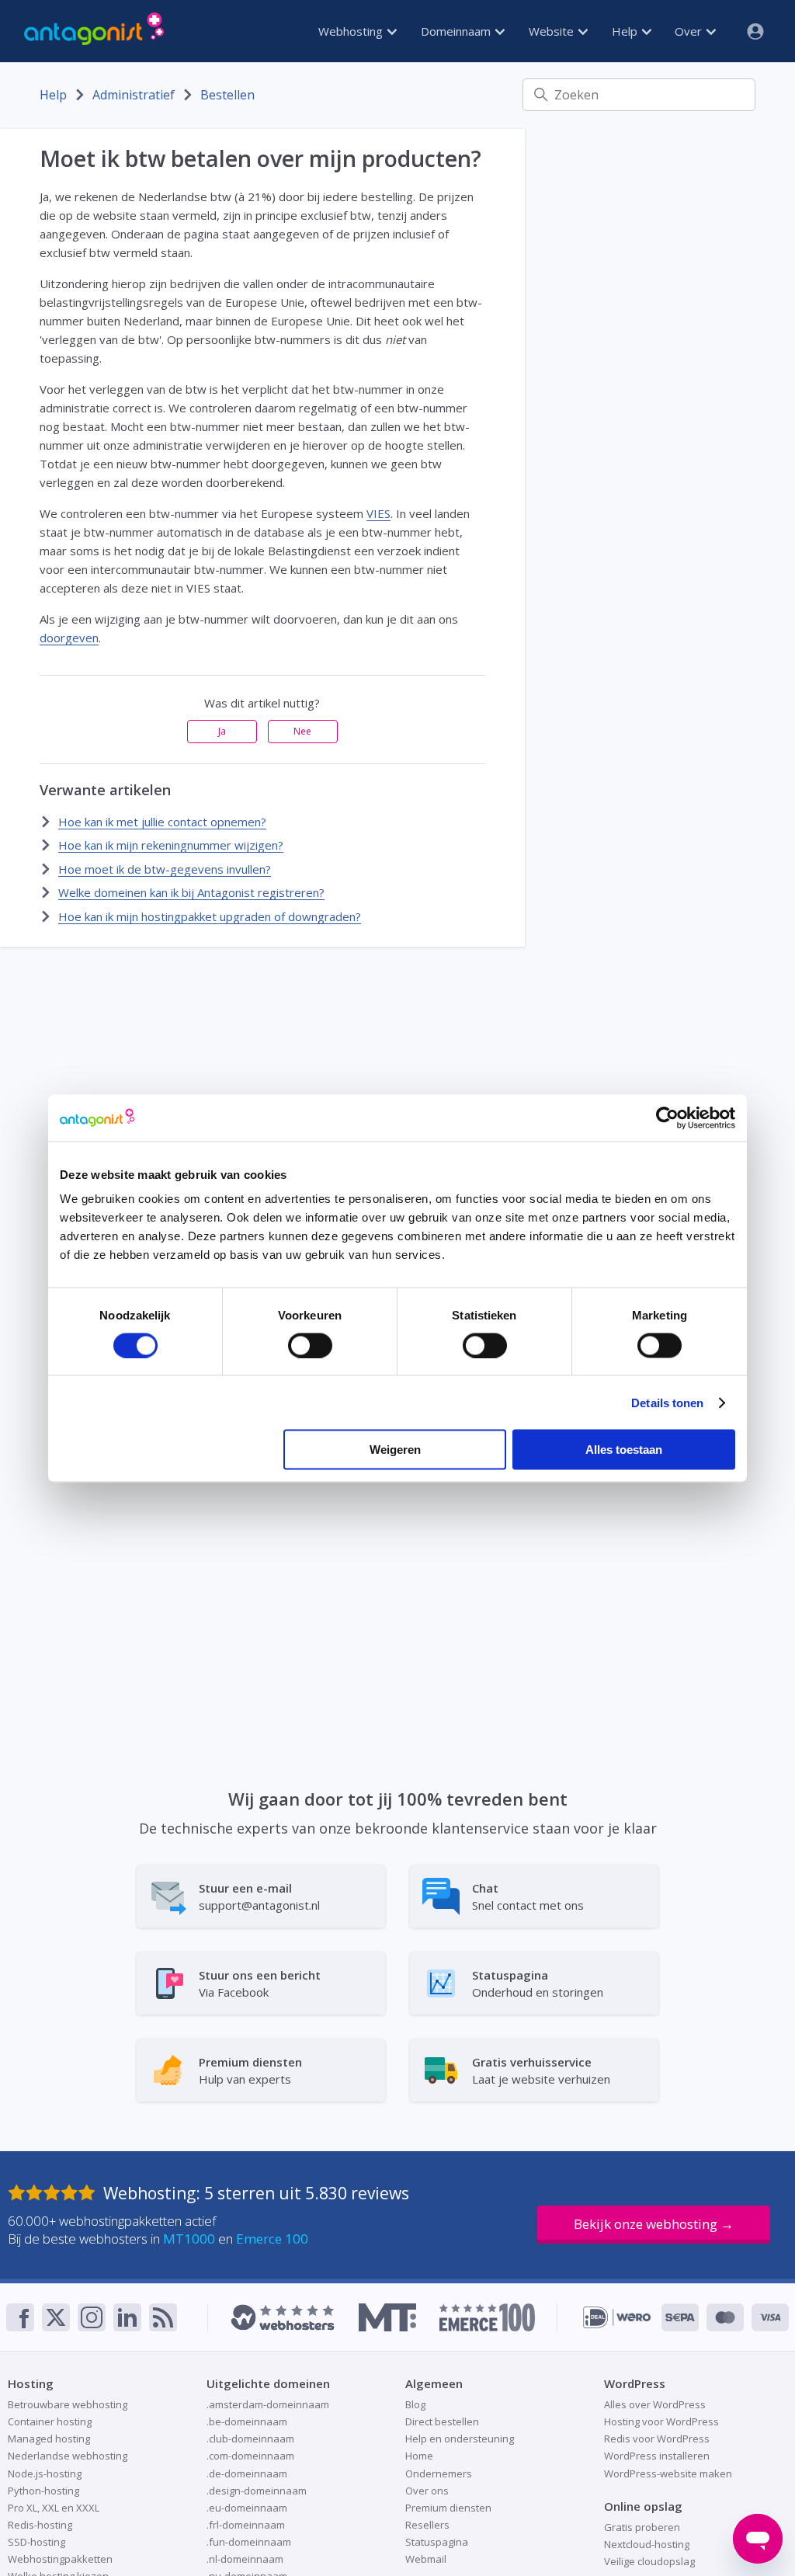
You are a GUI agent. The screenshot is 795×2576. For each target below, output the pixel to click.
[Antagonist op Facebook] (20, 2317)
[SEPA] (680, 2317)
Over (690, 31)
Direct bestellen (442, 2421)
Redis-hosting (40, 2525)
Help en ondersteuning (460, 2439)
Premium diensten (448, 2508)
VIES (378, 513)
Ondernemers (439, 2473)
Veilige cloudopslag (649, 2561)
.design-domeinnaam (257, 2491)
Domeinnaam (457, 31)
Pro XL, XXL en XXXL (54, 2508)
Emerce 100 (272, 2239)
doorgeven (69, 638)
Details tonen (667, 1402)
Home (419, 2456)
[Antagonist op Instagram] (92, 2317)
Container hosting (50, 2421)
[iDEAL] (617, 2317)
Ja (222, 731)
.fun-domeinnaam (249, 2542)
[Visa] (770, 2317)
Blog (415, 2404)
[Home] (94, 31)
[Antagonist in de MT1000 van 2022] (387, 2317)
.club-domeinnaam (250, 2439)
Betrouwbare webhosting (68, 2404)
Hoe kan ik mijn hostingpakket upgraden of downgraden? (210, 916)
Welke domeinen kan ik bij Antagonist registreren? (191, 892)
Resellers (427, 2525)
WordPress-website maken (668, 2473)
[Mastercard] (725, 2317)
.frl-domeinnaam (246, 2525)
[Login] (749, 31)
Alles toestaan (624, 1450)
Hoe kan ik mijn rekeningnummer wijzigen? (171, 845)
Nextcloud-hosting (647, 2544)
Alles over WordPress (655, 2404)
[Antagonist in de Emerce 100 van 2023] (487, 2317)
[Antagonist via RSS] (163, 2317)
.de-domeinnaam (247, 2473)
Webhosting (352, 31)
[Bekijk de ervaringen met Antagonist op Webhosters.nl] (283, 2317)
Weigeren (395, 1450)
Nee (302, 731)
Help (626, 31)
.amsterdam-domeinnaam (268, 2404)
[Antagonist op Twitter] (56, 2317)
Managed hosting (49, 2439)
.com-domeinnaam (250, 2456)
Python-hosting (43, 2491)
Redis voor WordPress (657, 2439)
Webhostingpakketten (60, 2559)
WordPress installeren (657, 2456)
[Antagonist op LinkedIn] (127, 2317)
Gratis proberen (642, 2527)
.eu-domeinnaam (247, 2508)
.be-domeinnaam (247, 2421)
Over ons (427, 2491)
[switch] (310, 1345)
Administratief (134, 95)
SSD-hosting (36, 2542)
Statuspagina (437, 2542)
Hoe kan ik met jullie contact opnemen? (162, 822)
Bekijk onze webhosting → (654, 2224)
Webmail (426, 2559)
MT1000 (189, 2239)
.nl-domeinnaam (245, 2559)
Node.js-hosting (45, 2473)
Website (553, 31)
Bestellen (227, 95)
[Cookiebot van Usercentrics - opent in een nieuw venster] (667, 1118)
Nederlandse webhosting (68, 2456)
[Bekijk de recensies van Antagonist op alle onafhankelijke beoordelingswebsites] (56, 2193)
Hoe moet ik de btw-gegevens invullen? (165, 869)
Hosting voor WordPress (661, 2421)
